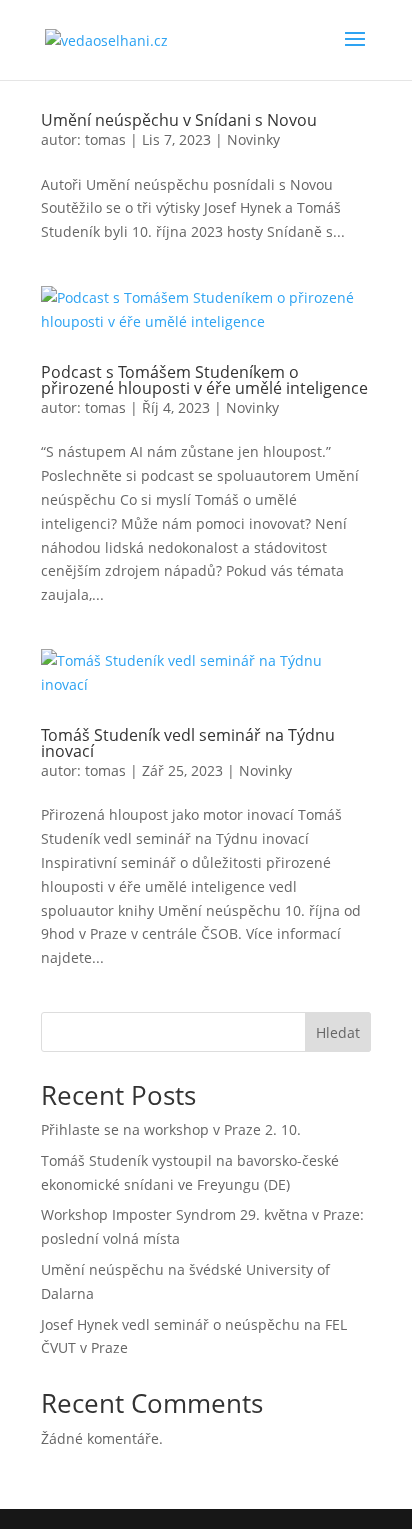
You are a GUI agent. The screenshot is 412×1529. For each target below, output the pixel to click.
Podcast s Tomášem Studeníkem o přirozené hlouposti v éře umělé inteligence (204, 380)
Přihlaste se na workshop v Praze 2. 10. (171, 1129)
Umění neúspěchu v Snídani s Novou (179, 120)
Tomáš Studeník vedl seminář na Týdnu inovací (188, 743)
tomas (105, 139)
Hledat (338, 1032)
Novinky (253, 139)
